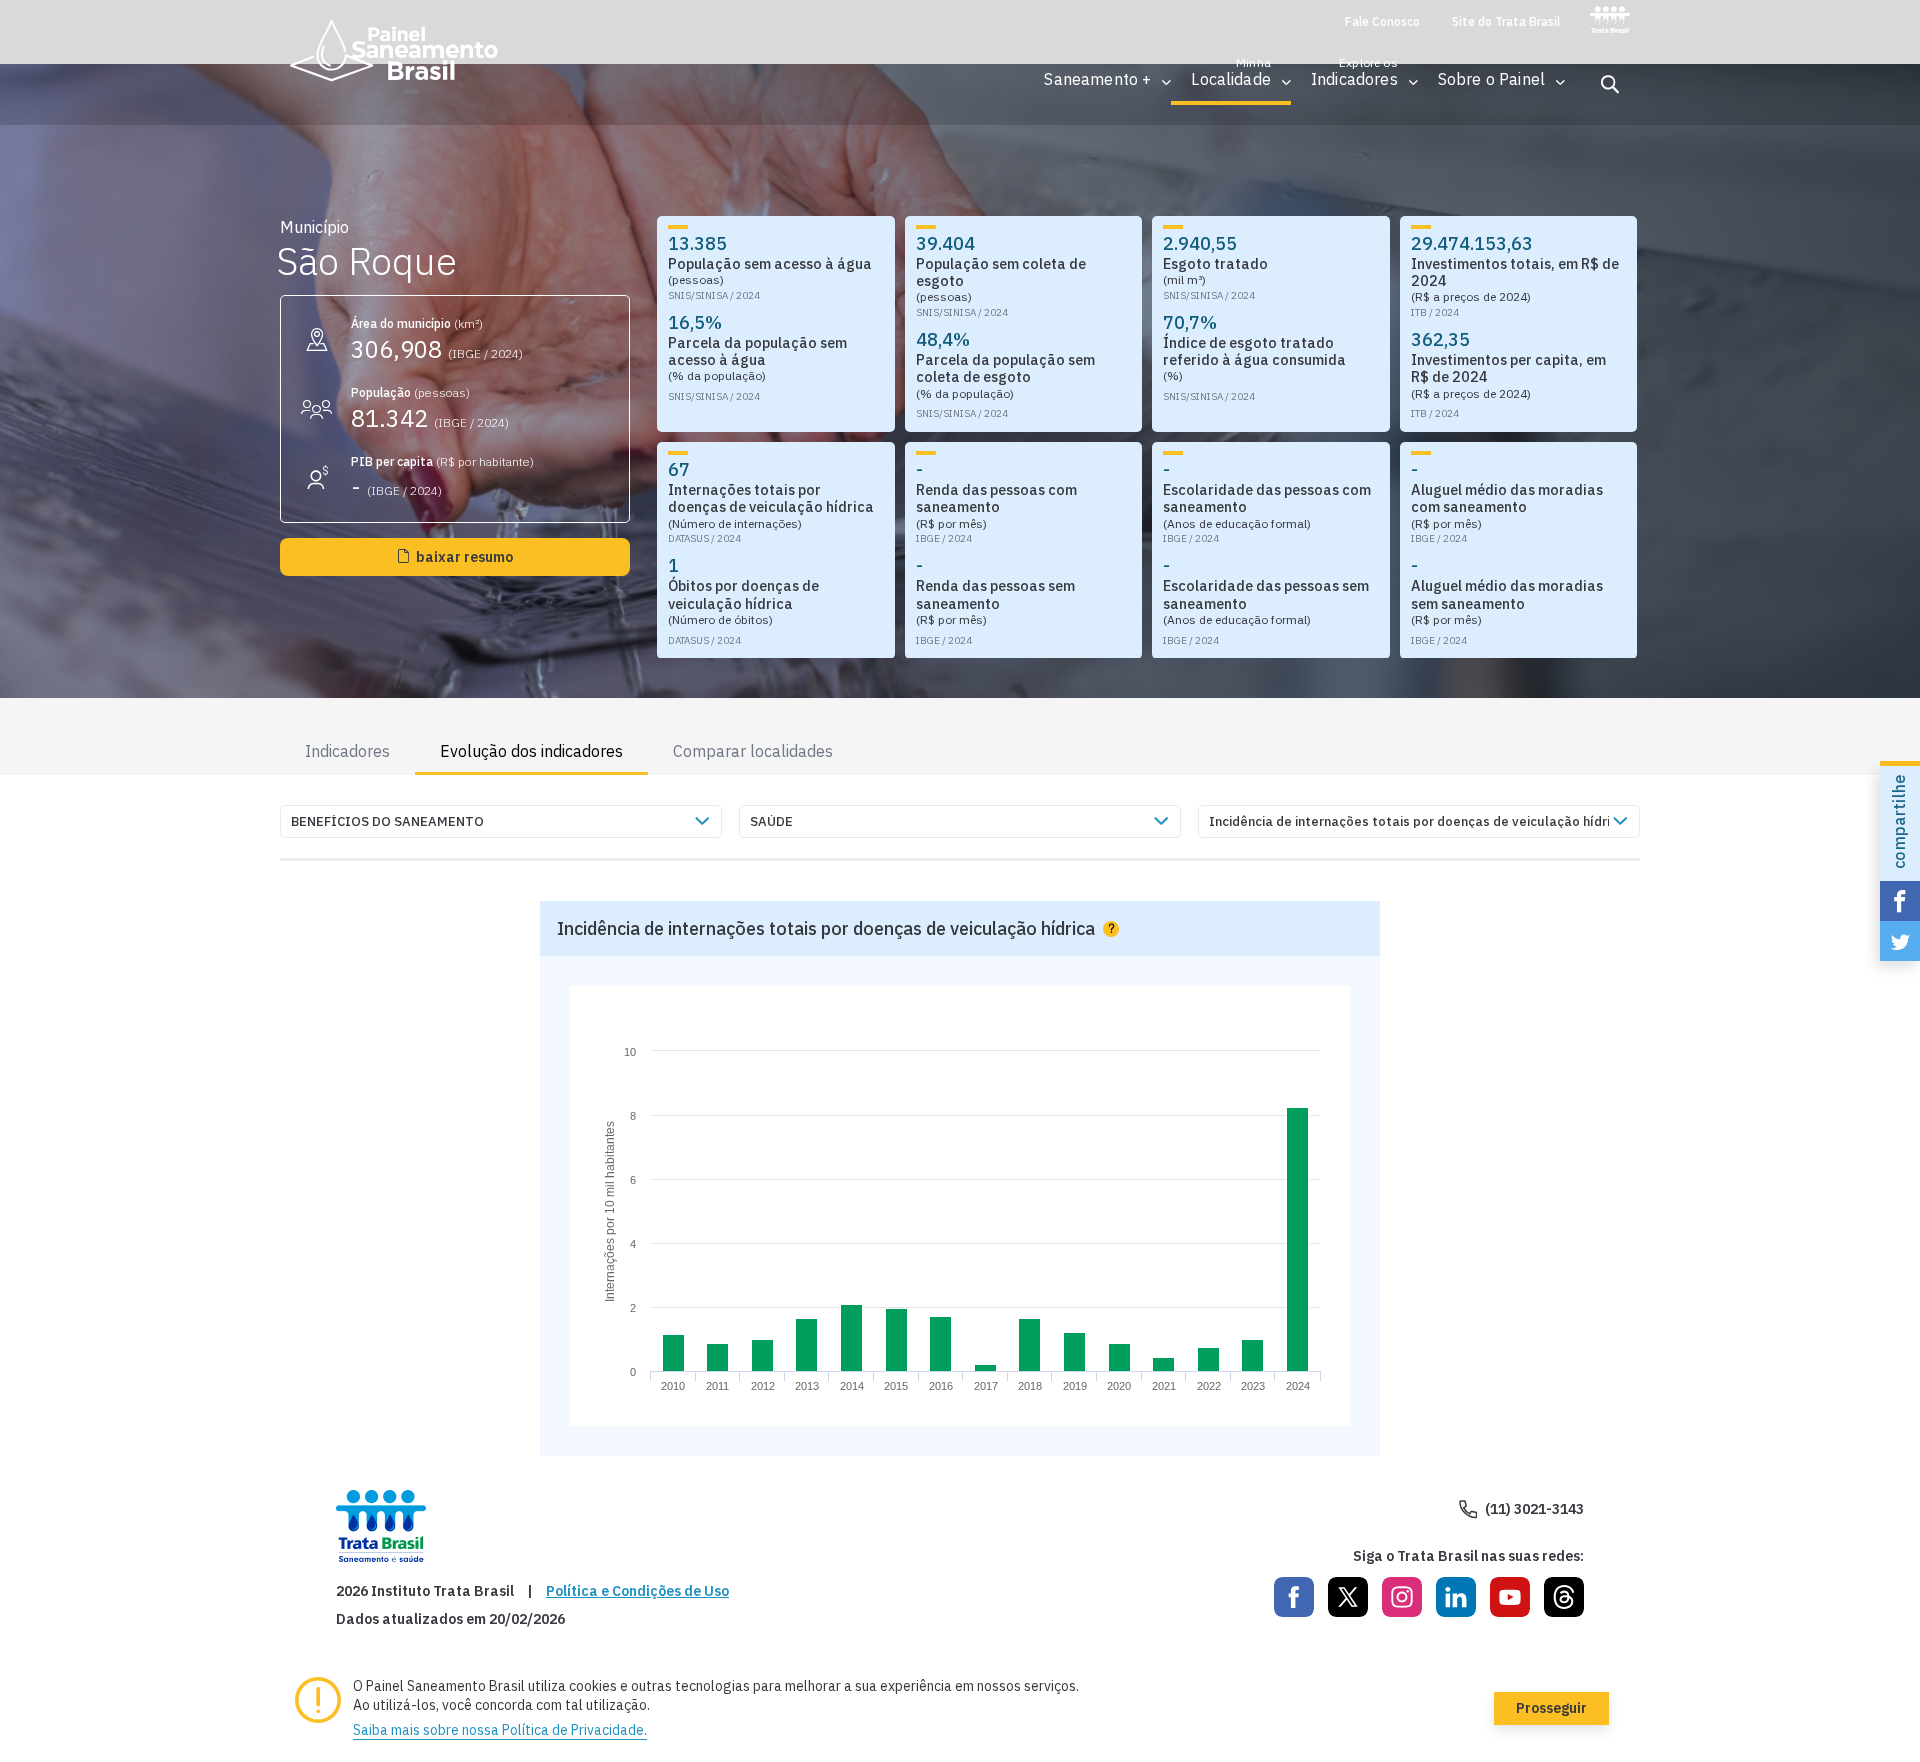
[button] (1097, 79)
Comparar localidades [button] (753, 751)
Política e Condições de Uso (637, 1591)
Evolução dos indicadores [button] (531, 751)
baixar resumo (464, 557)
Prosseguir (1551, 1708)
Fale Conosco (1382, 22)
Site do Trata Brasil (1506, 22)
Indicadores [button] (347, 751)
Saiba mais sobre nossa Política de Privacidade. (500, 1730)
